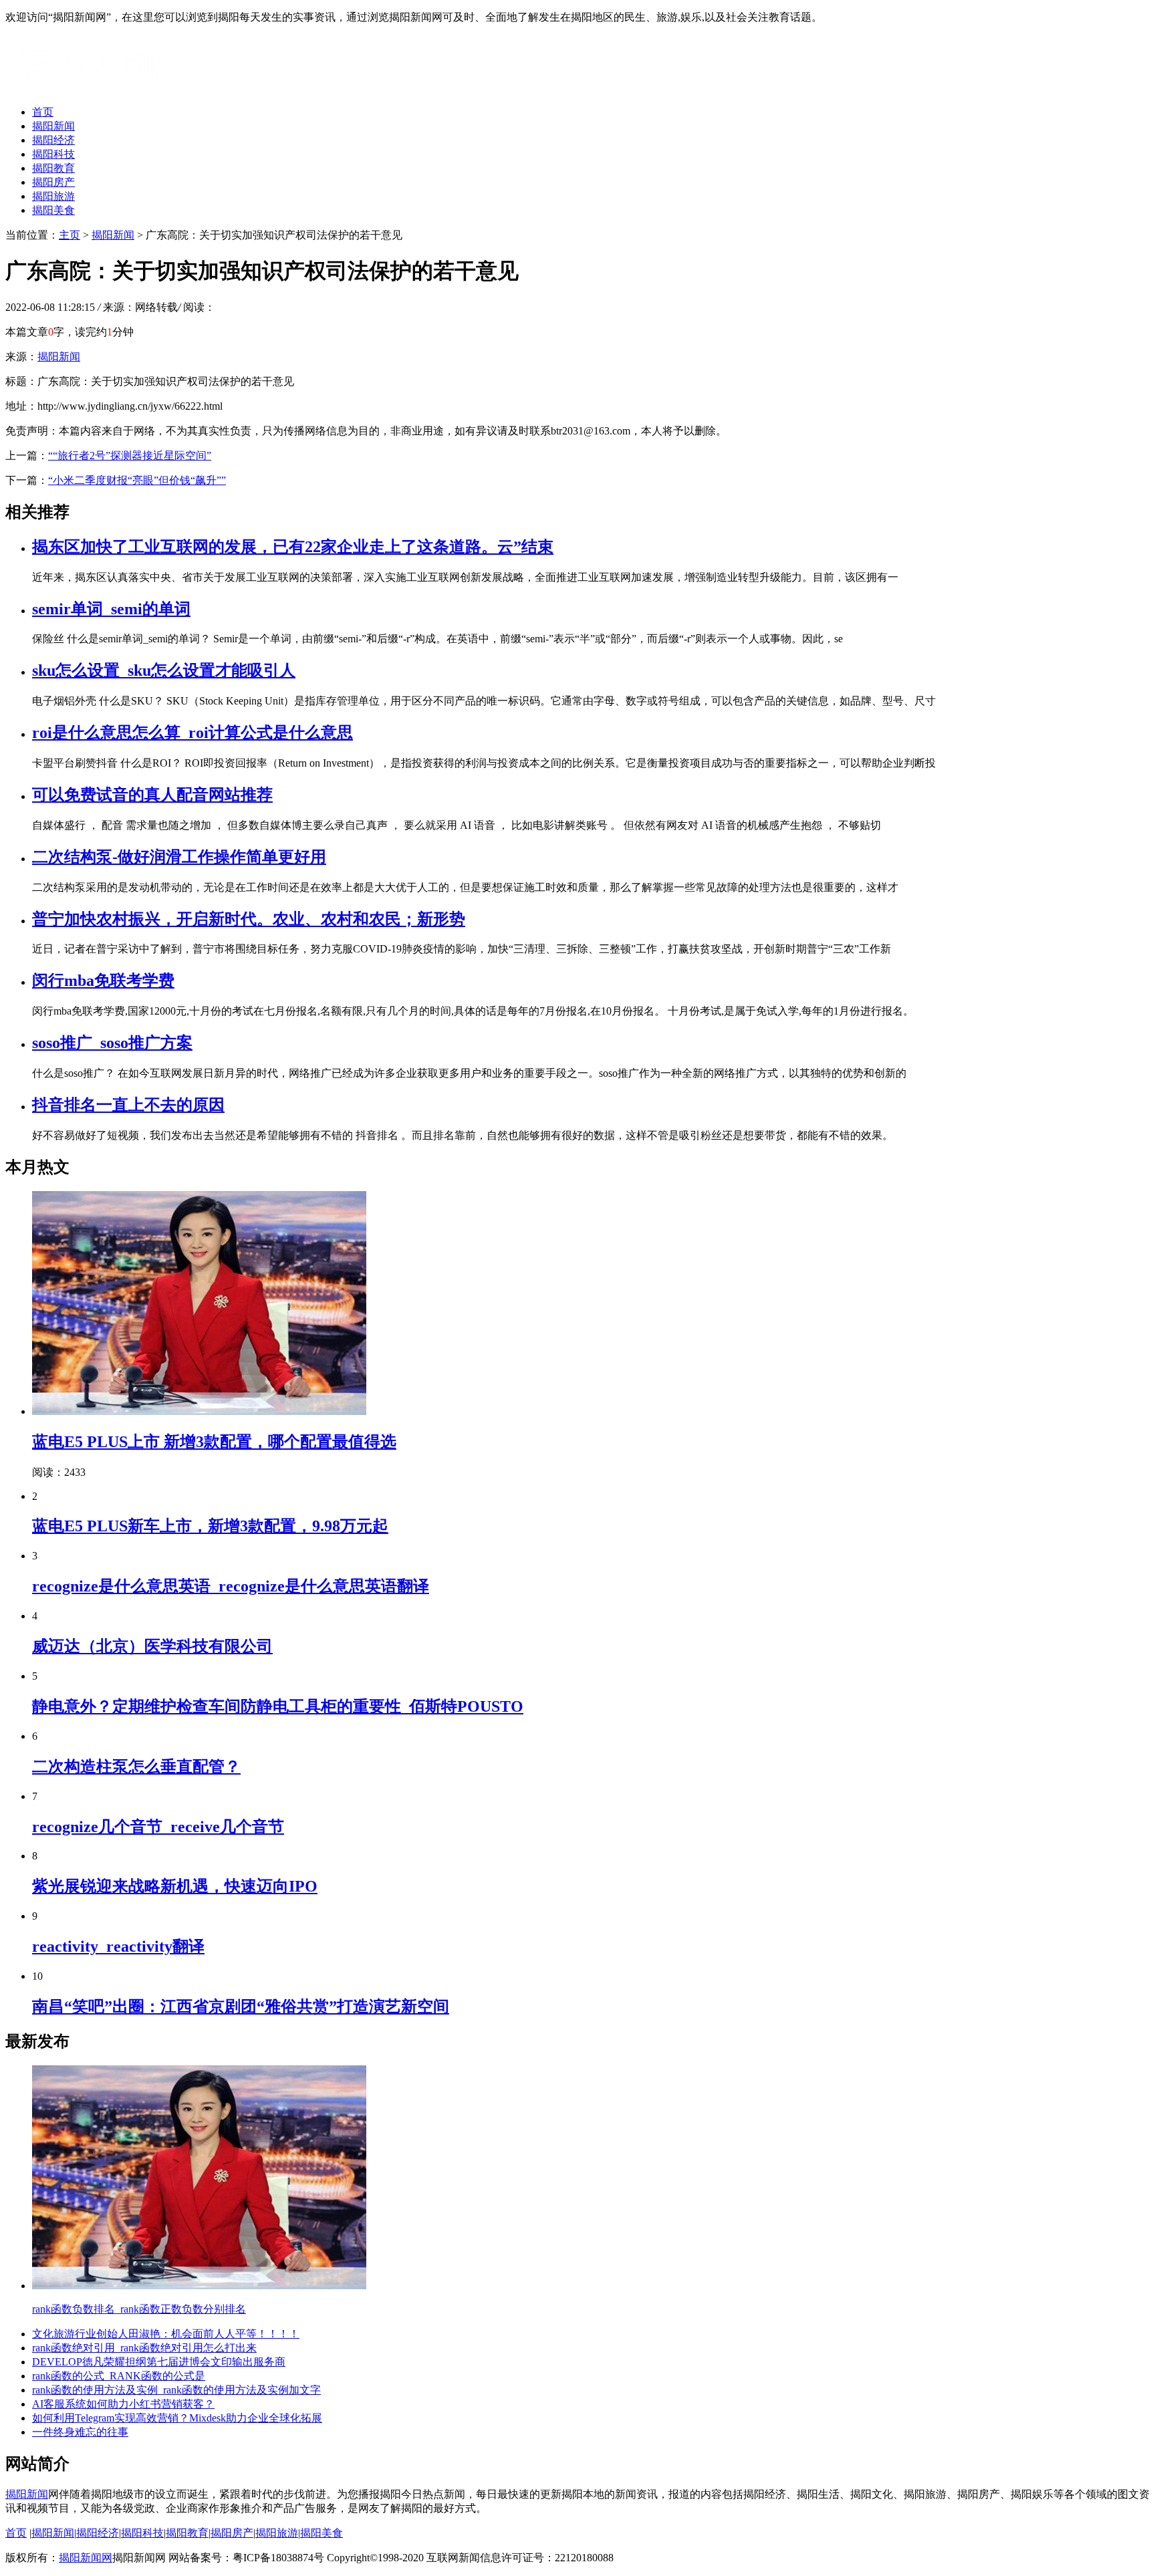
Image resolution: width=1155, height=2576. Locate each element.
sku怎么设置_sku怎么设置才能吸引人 (164, 670)
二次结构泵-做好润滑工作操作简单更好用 (179, 857)
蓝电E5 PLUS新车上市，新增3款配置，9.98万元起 (210, 1526)
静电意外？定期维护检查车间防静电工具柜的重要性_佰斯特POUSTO (278, 1706)
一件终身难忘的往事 (80, 2432)
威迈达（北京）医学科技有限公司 (152, 1646)
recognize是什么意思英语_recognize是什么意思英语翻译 (231, 1586)
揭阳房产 (53, 182)
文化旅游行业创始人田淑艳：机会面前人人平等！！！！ (166, 2334)
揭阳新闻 (53, 126)
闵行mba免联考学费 (103, 981)
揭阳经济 (53, 140)
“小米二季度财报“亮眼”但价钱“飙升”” (137, 480)
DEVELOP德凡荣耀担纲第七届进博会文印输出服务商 (159, 2362)
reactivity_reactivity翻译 (118, 1946)
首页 (43, 112)
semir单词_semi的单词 (111, 609)
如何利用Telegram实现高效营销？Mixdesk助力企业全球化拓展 (177, 2418)
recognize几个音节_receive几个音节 (158, 1827)
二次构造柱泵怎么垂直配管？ (136, 1767)
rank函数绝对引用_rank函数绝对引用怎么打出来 (144, 2348)
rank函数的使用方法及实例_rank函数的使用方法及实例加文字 (176, 2390)
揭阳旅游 (53, 196)
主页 (70, 235)
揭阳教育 (53, 168)
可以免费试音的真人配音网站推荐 (152, 795)
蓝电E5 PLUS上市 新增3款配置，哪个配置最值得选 (214, 1442)
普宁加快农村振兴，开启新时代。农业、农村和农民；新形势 (249, 919)
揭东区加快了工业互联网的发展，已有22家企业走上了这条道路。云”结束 (293, 547)
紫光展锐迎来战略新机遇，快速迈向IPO (175, 1886)
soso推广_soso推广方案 (112, 1043)
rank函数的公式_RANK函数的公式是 (119, 2376)
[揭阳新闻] (106, 89)
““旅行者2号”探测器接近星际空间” (130, 456)
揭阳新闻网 (86, 2558)
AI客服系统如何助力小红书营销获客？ (123, 2404)
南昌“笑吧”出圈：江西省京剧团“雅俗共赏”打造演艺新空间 (241, 2007)
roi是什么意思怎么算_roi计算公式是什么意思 (192, 733)
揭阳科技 (53, 154)
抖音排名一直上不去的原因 (128, 1105)
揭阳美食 (53, 210)
